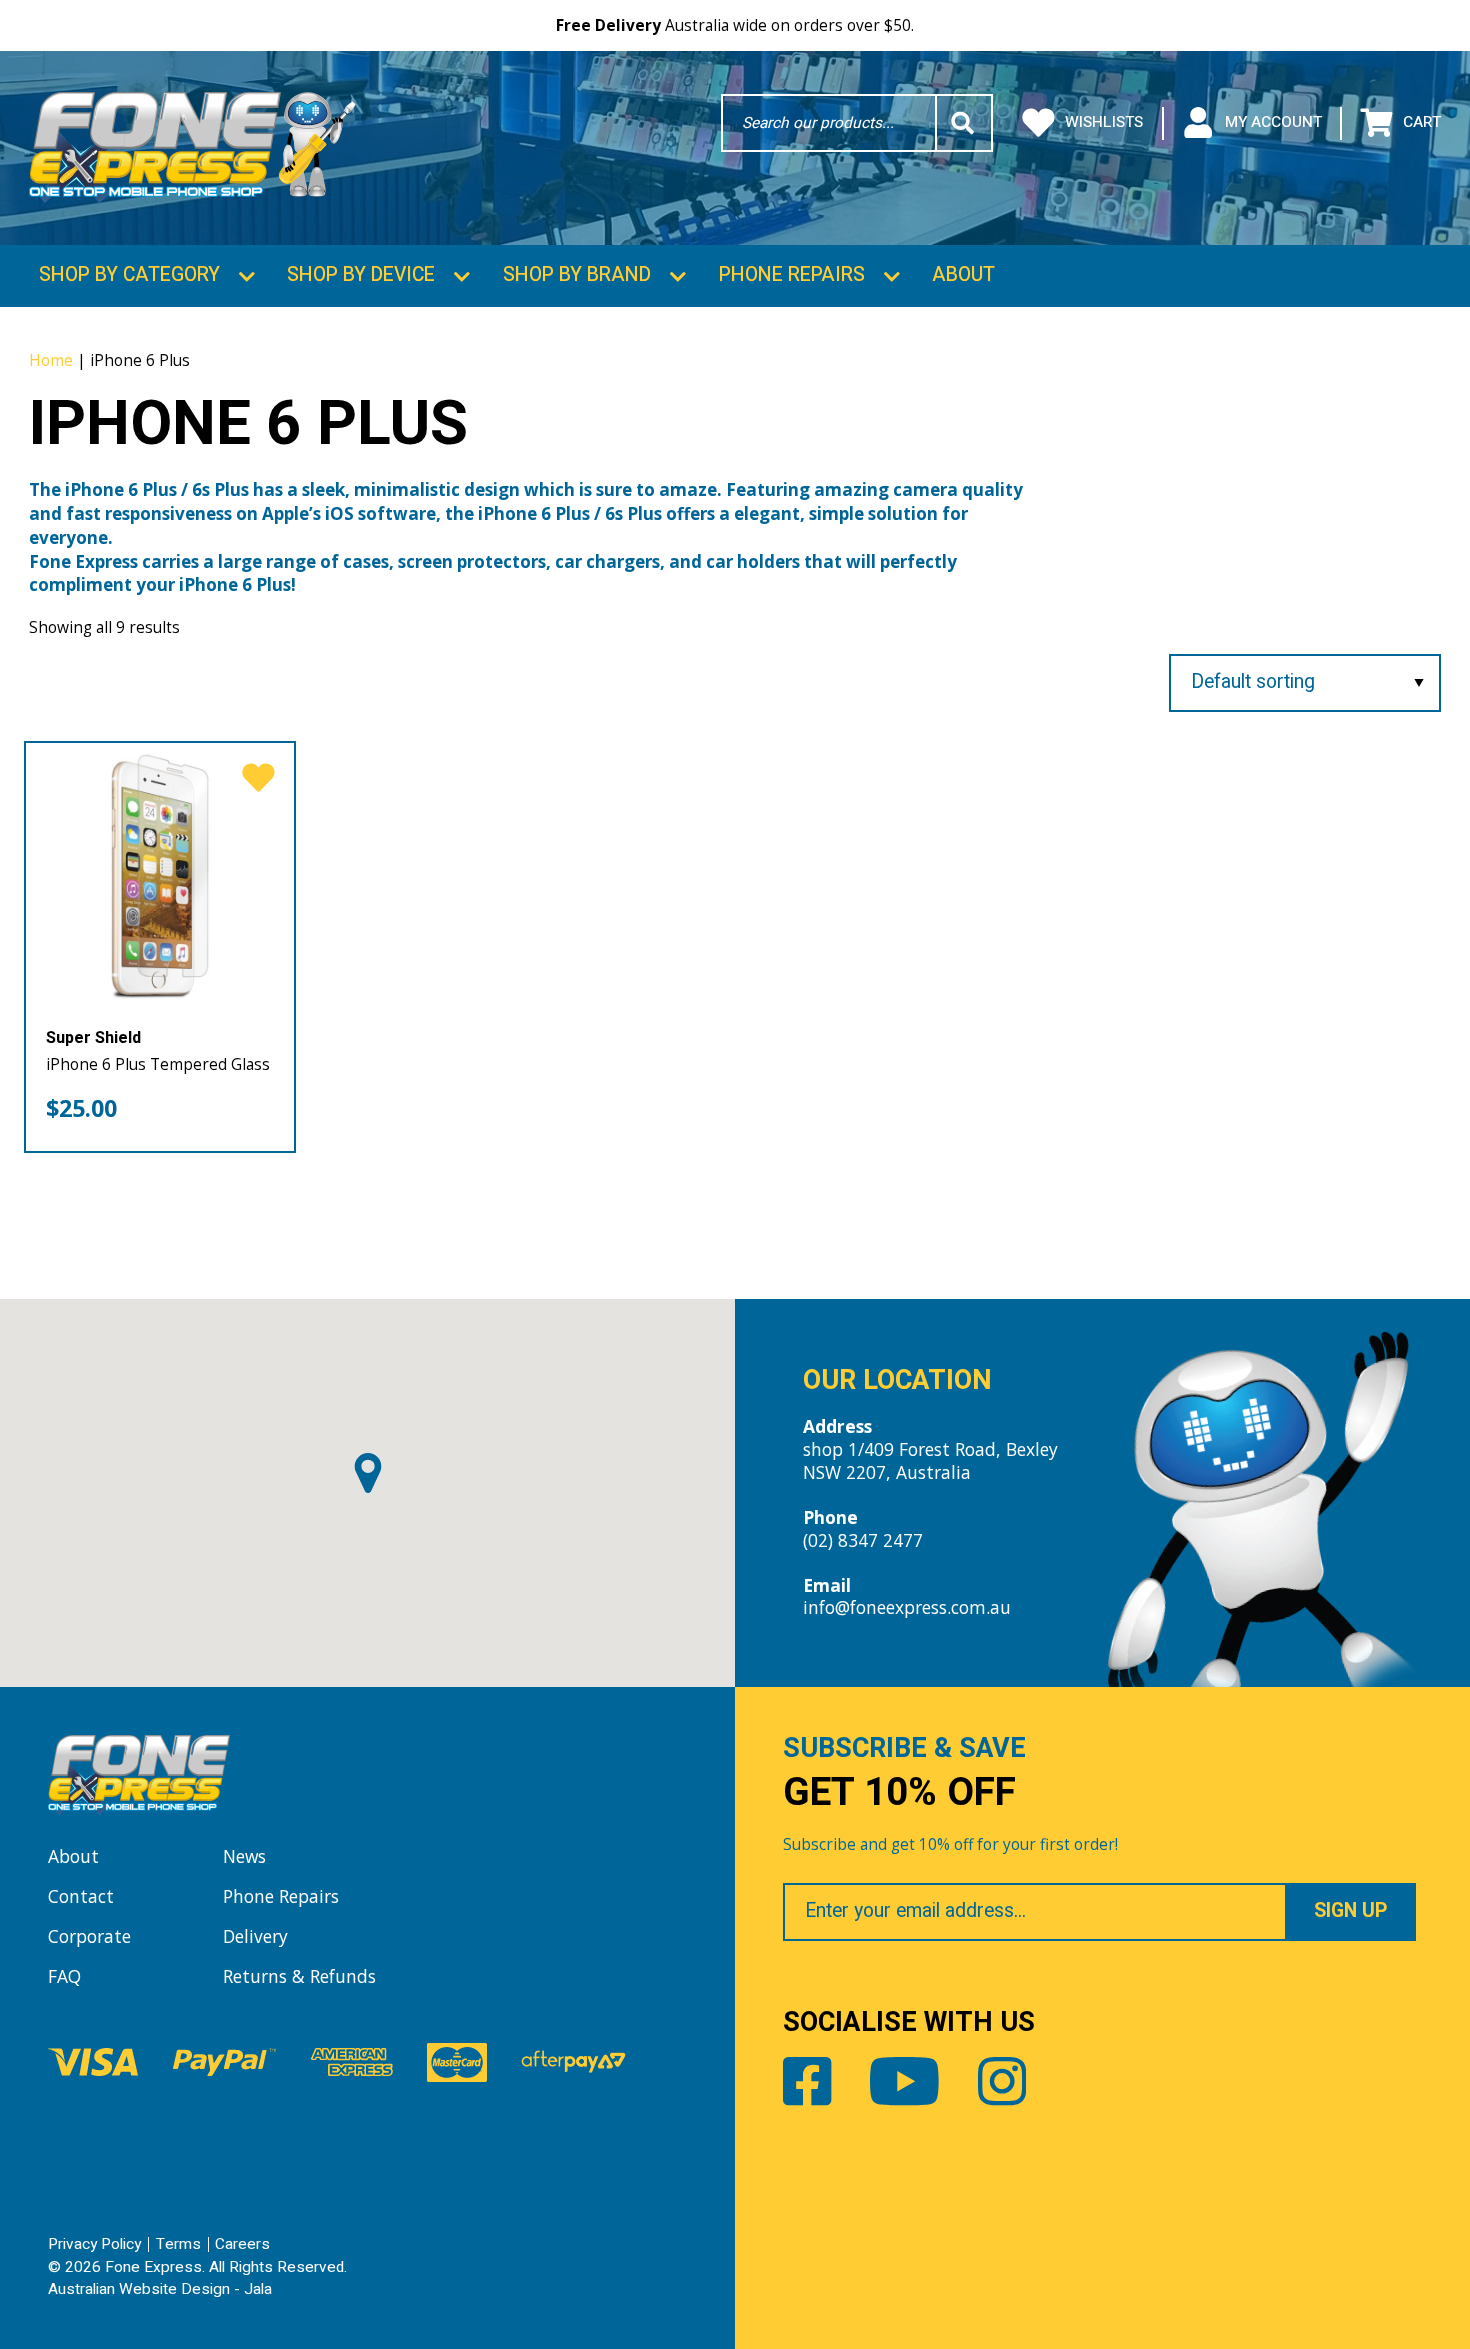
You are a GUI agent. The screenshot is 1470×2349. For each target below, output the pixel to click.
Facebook (807, 2081)
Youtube (904, 2081)
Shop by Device (361, 275)
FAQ (64, 1976)
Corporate (89, 1936)
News (244, 1856)
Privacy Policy (94, 2244)
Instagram (1002, 2081)
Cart (1422, 122)
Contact (81, 1896)
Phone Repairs (792, 275)
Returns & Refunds (299, 1976)
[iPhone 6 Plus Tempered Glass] (160, 877)
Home (51, 360)
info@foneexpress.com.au (907, 1607)
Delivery (255, 1936)
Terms (178, 2244)
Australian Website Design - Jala (160, 2289)
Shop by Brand (577, 275)
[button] (368, 1473)
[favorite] (258, 779)
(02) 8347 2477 (863, 1540)
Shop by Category (129, 275)
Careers (242, 2244)
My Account (1273, 122)
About (963, 275)
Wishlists (1104, 122)
